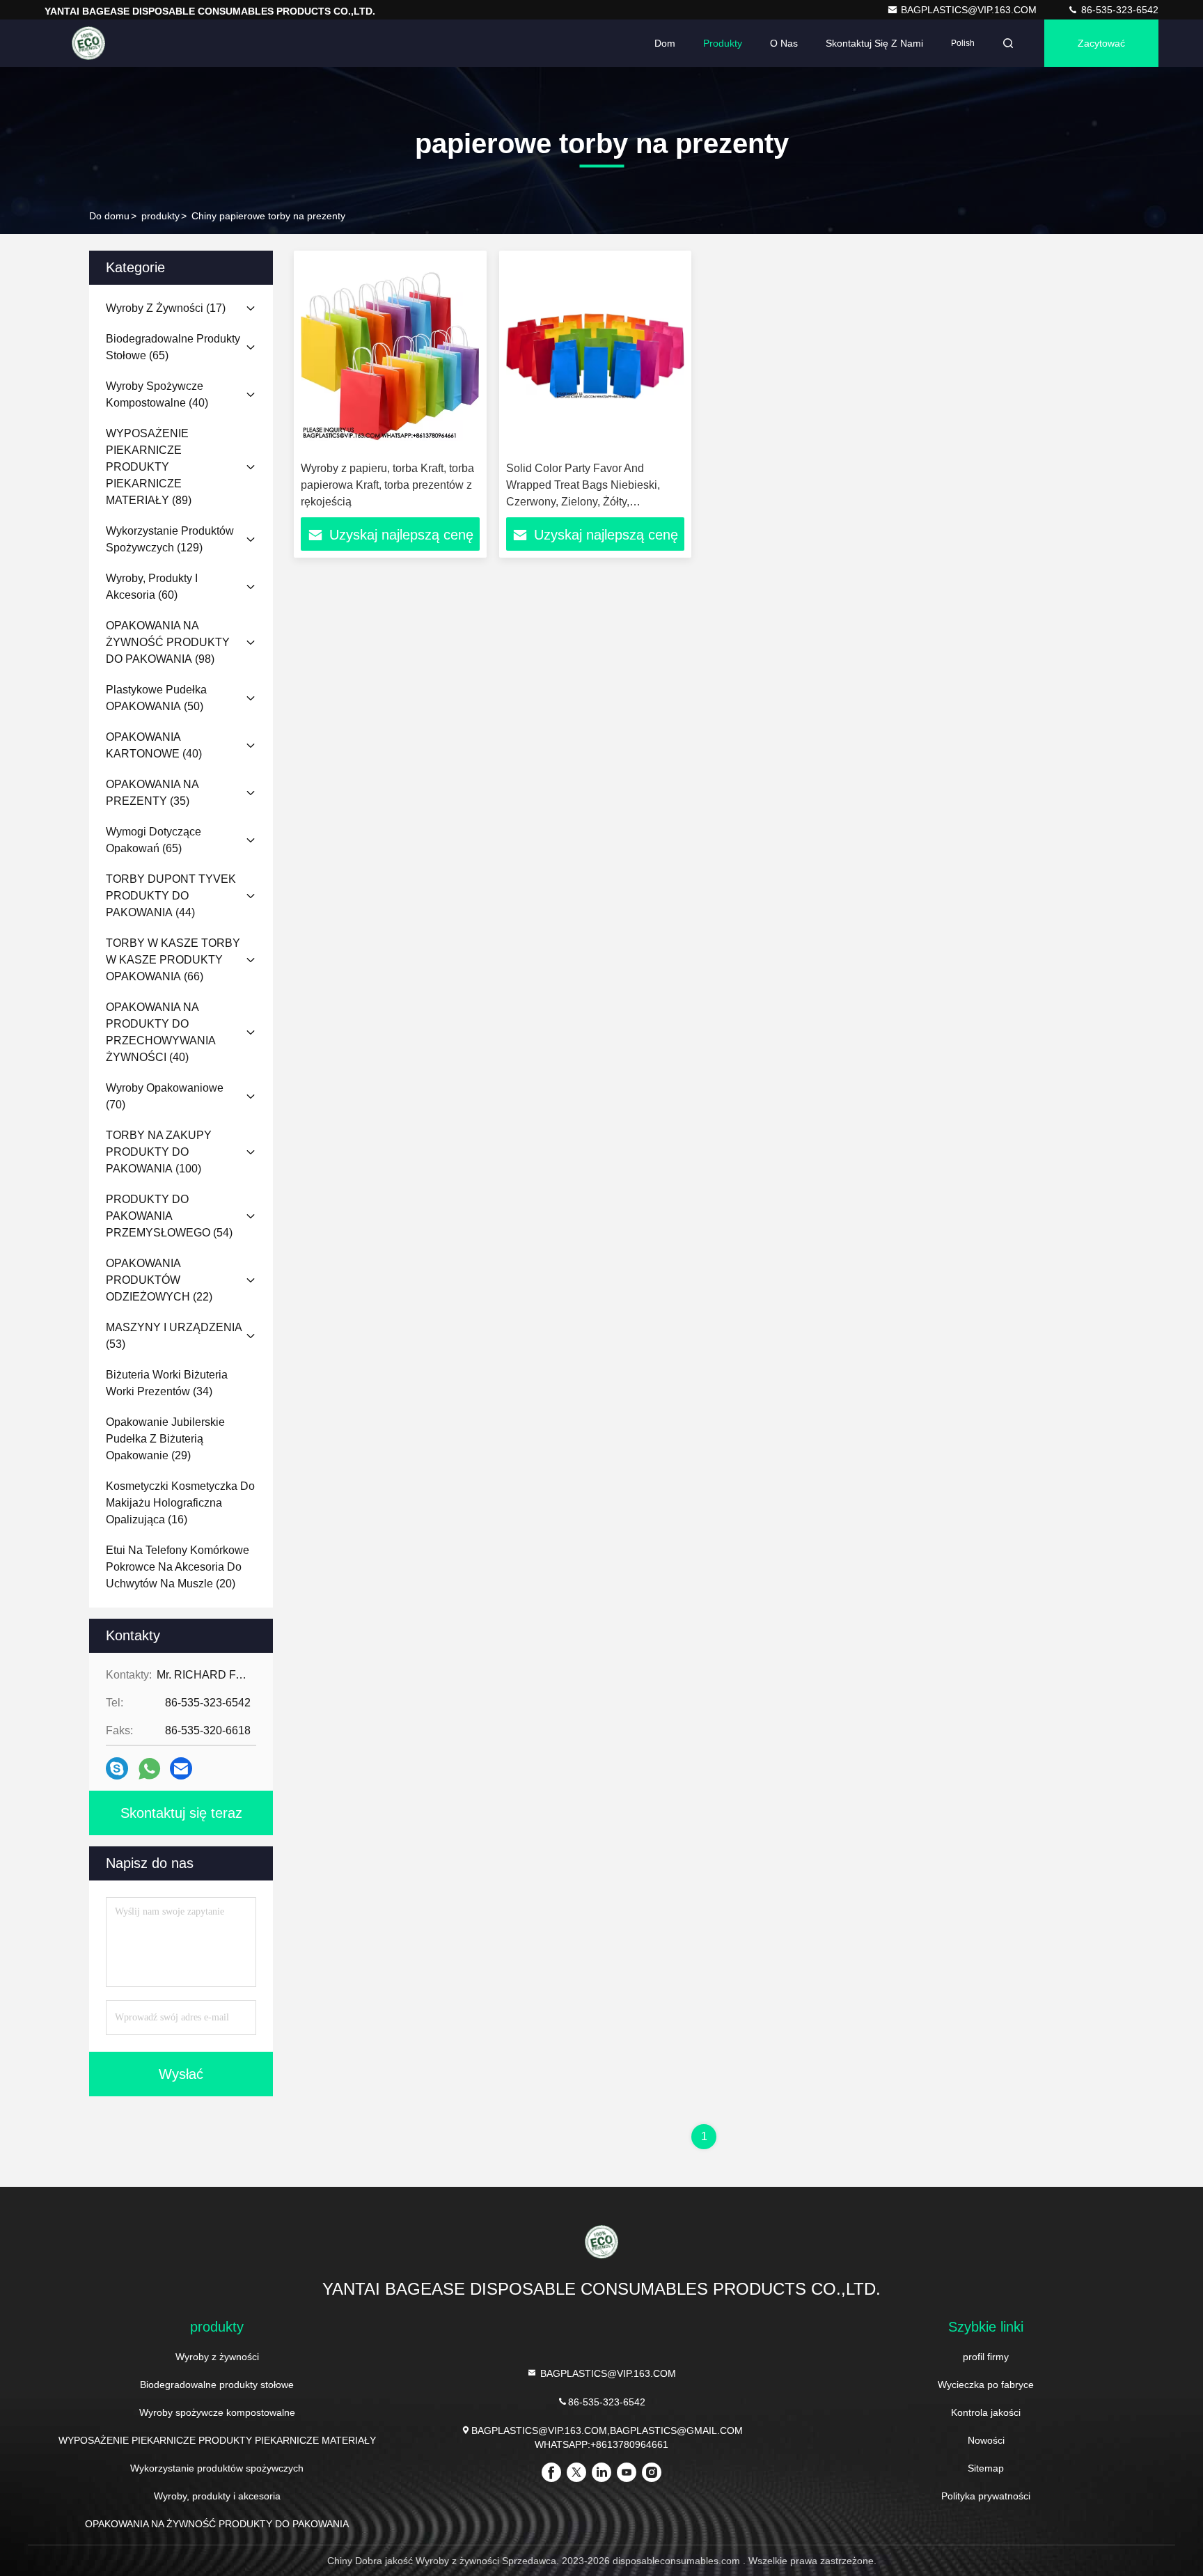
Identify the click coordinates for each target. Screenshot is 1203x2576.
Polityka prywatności (986, 2496)
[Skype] (117, 1768)
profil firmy (986, 2357)
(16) (180, 1503)
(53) (174, 1336)
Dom (665, 43)
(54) (169, 1216)
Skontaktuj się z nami (874, 43)
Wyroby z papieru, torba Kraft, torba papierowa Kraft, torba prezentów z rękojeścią (387, 485)
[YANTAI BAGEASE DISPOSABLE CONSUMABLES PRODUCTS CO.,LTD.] (88, 43)
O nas (784, 43)
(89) (149, 467)
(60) (152, 587)
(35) (152, 793)
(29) (165, 1439)
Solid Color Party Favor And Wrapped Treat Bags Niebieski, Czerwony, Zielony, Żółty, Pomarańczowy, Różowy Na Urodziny (583, 502)
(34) (167, 1383)
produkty (160, 216)
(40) (157, 394)
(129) (170, 539)
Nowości (986, 2440)
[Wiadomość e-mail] (181, 1768)
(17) (166, 308)
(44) (171, 896)
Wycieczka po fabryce (986, 2385)
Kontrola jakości (986, 2412)
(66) (173, 960)
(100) (159, 1152)
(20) (178, 1567)
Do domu (109, 216)
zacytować (1101, 43)
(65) (173, 347)
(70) (165, 1096)
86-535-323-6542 (1118, 10)
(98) (168, 642)
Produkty (723, 43)
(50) (156, 698)
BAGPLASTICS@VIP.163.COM (970, 10)
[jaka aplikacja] (149, 1769)
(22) (159, 1280)
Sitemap (986, 2468)
